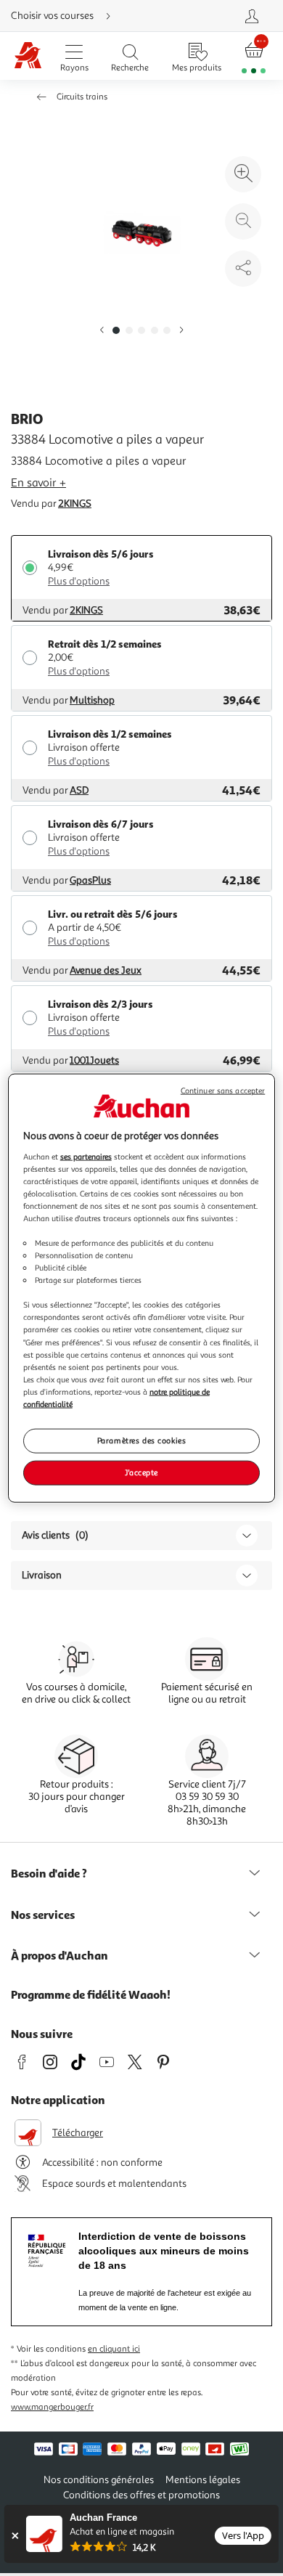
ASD (79, 790)
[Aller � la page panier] (254, 56)
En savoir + (38, 483)
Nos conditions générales (99, 2480)
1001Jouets (94, 1060)
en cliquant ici (114, 2349)
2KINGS (75, 504)
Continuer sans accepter (223, 1091)
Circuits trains (82, 97)
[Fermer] (15, 2536)
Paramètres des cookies (142, 1440)
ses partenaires (86, 1156)
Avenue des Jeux (106, 970)
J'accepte (141, 1472)
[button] (102, 331)
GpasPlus (90, 880)
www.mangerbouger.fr (52, 2407)
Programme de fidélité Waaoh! (91, 1994)
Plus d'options (79, 581)
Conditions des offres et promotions (141, 2495)
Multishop (92, 700)
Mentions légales (203, 2480)
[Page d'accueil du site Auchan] (28, 56)
